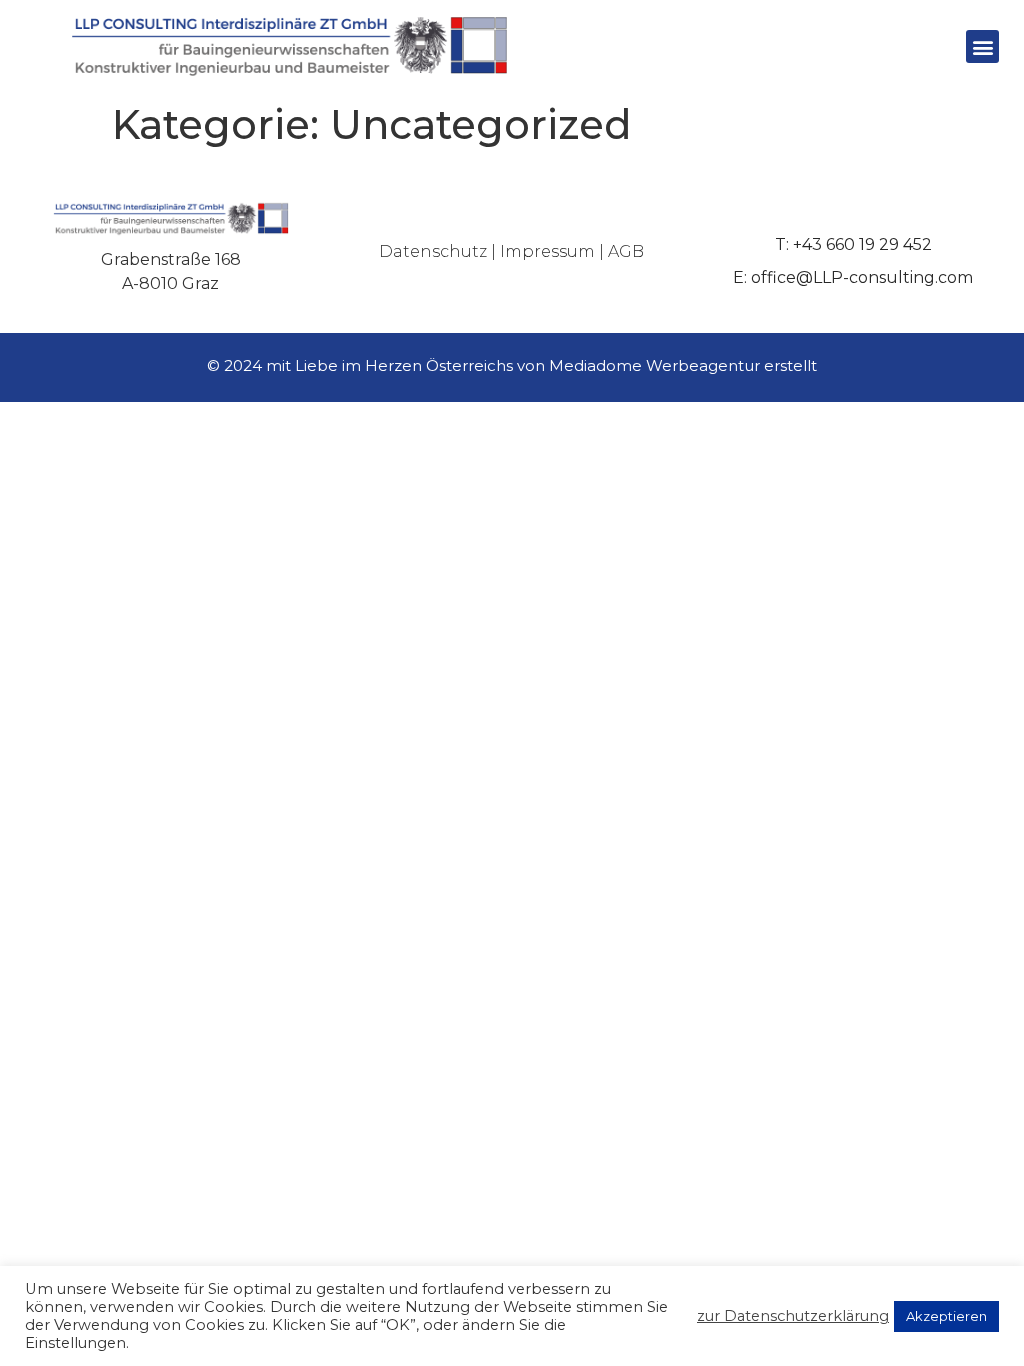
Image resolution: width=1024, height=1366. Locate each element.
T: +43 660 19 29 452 (853, 244)
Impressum (547, 251)
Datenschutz (433, 251)
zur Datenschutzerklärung (793, 1316)
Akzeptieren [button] (946, 1316)
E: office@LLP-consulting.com (853, 277)
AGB (626, 251)
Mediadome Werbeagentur (654, 365)
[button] (982, 46)
